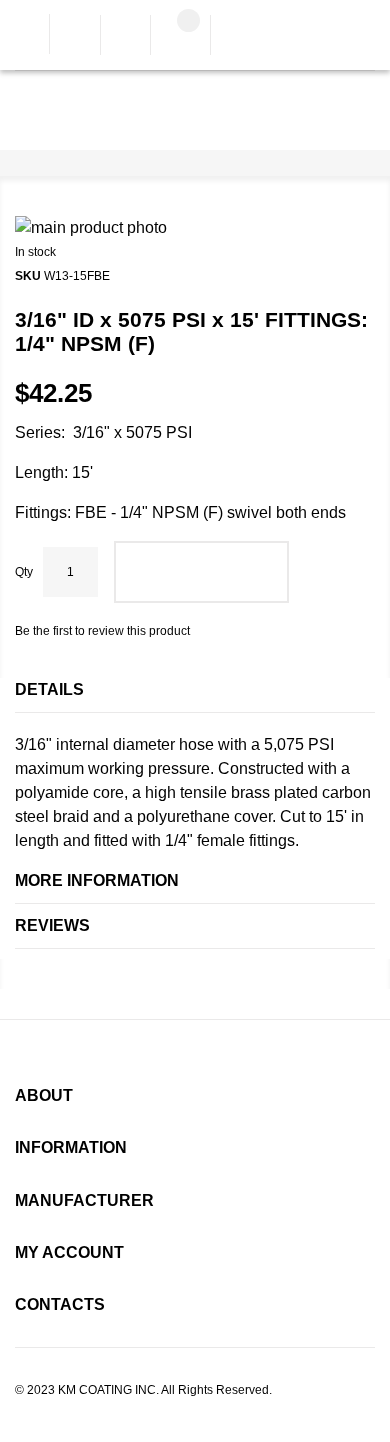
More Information (97, 880)
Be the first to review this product (102, 631)
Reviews (52, 925)
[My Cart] (180, 37)
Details (49, 689)
